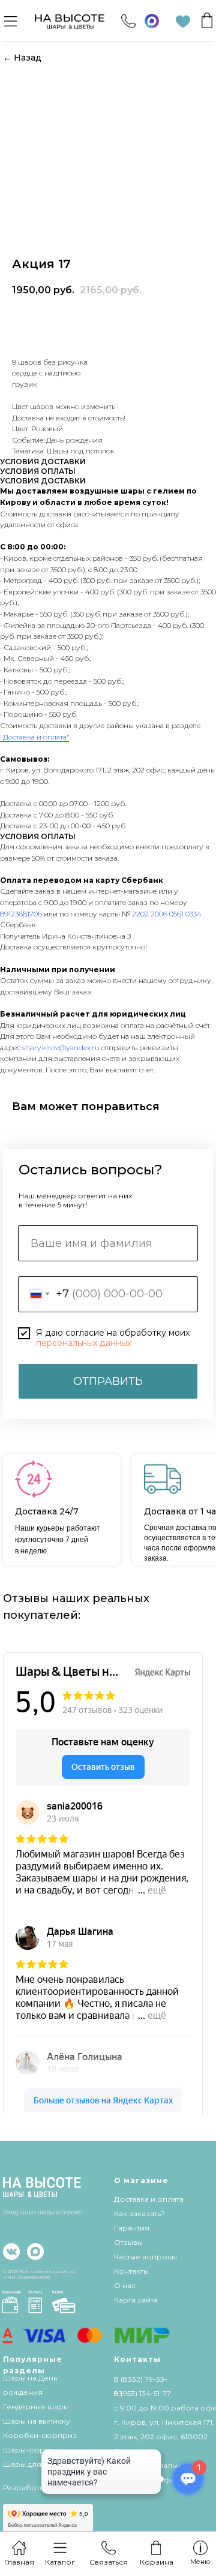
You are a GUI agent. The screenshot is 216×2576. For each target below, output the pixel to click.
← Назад (22, 58)
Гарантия (132, 2228)
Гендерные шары (36, 2407)
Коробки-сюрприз (40, 2435)
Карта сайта (136, 2300)
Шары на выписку (37, 2421)
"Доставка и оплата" (34, 737)
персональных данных (84, 1343)
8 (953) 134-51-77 (142, 2393)
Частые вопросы (145, 2257)
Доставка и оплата (149, 2199)
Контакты (131, 2271)
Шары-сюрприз (34, 2450)
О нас (125, 2285)
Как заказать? (139, 2213)
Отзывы (128, 2242)
